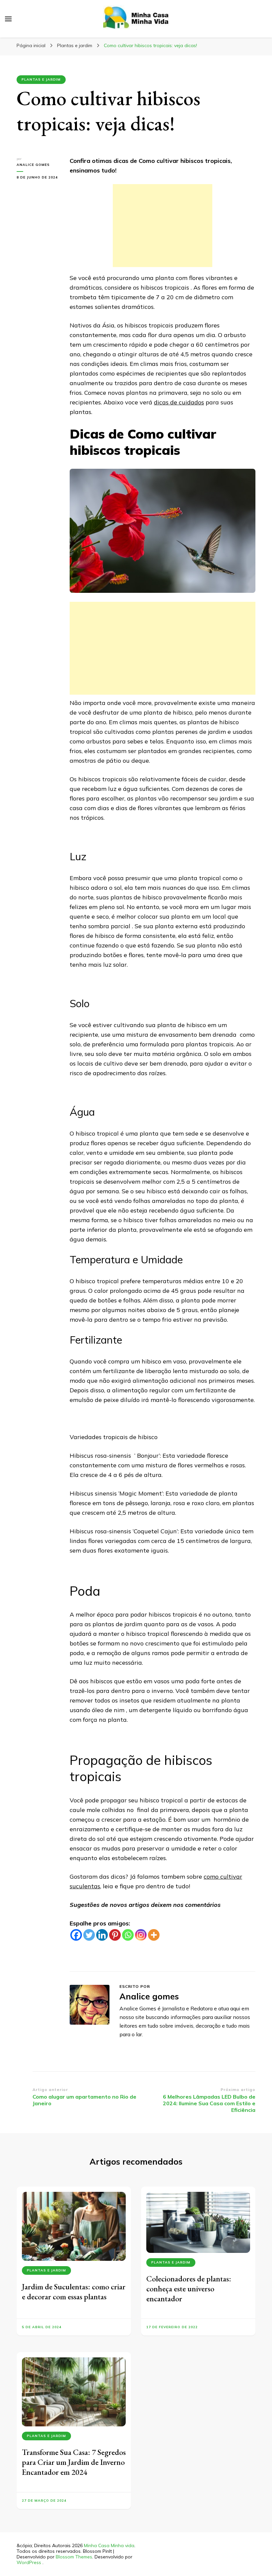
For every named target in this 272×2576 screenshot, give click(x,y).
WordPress (29, 2562)
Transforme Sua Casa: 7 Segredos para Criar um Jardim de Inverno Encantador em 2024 (74, 2462)
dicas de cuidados (179, 402)
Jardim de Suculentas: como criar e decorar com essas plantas (74, 2292)
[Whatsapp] (128, 1935)
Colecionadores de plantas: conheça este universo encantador (189, 2289)
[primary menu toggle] (8, 19)
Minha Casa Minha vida (109, 2545)
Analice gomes (33, 165)
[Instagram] (141, 1935)
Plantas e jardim (41, 79)
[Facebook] (76, 1935)
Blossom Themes (74, 2557)
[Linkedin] (102, 1935)
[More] (154, 1935)
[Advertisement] (163, 226)
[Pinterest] (115, 1935)
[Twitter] (89, 1935)
